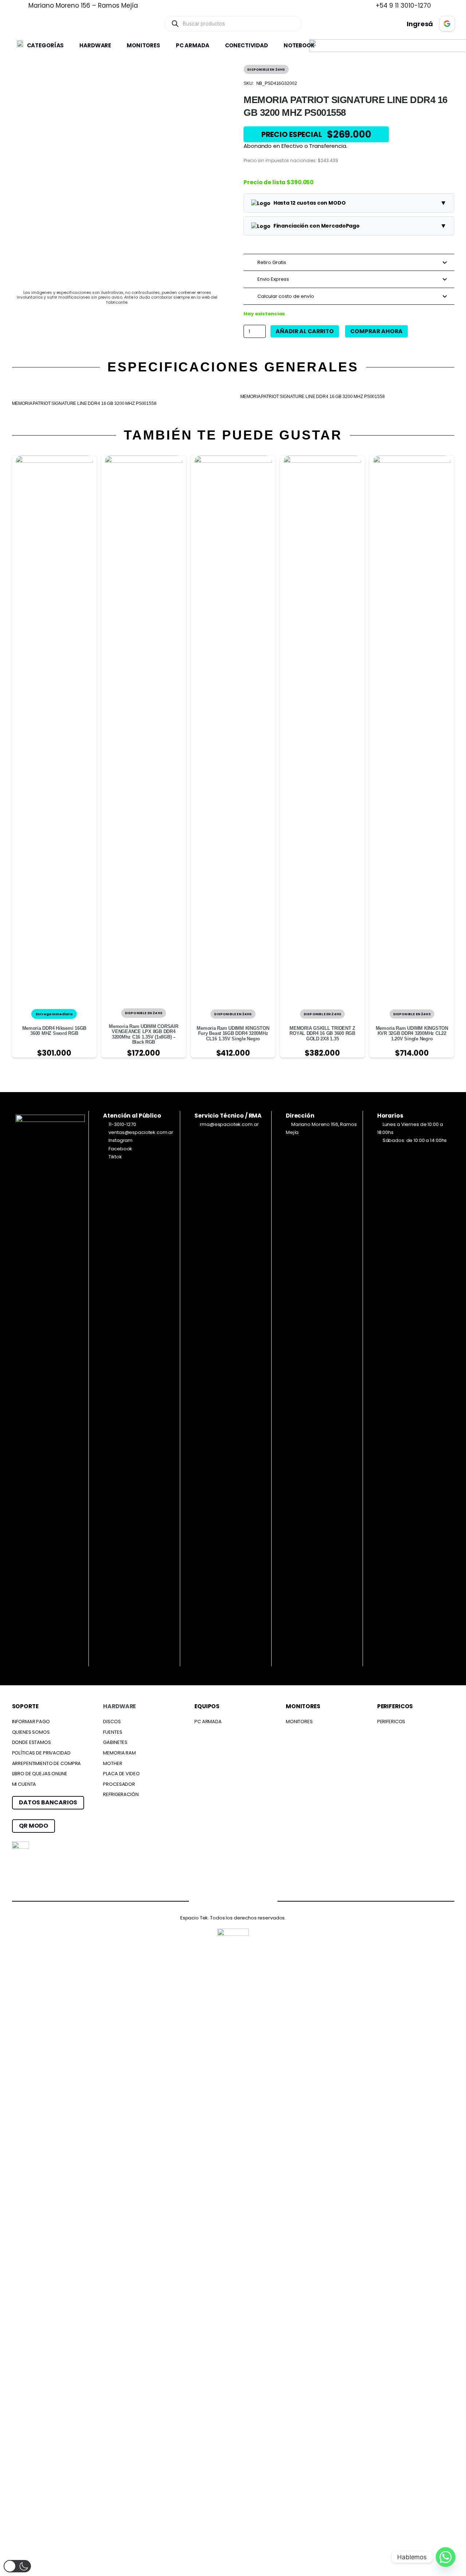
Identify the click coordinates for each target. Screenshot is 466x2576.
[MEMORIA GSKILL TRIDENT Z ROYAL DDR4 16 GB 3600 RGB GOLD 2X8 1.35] (322, 459)
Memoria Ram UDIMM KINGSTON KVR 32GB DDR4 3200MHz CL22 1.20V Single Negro (412, 1033)
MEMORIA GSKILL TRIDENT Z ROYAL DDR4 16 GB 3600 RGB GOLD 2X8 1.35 (322, 1033)
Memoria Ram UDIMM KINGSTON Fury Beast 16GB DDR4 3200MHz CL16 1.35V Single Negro (233, 1033)
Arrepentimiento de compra (47, 1763)
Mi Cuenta (24, 1784)
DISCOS (112, 1722)
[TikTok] (276, 1900)
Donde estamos (31, 1742)
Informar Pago (31, 1722)
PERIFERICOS (391, 1722)
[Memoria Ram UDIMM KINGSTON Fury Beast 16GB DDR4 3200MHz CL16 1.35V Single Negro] (233, 459)
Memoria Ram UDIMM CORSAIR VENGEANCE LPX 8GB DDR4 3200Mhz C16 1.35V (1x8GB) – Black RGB (144, 1034)
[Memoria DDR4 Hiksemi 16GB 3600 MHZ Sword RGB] (54, 459)
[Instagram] (219, 1901)
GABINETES (115, 1742)
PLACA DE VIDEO (121, 1774)
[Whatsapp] (446, 2557)
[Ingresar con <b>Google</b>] (447, 24)
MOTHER (112, 1763)
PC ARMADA (208, 1722)
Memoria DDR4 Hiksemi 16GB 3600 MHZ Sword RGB (54, 1031)
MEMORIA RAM (119, 1753)
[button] (68, 46)
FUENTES (112, 1732)
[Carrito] (370, 24)
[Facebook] (191, 1900)
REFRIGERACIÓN (121, 1794)
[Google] (248, 1900)
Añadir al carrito (305, 331)
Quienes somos (31, 1732)
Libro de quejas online (40, 1774)
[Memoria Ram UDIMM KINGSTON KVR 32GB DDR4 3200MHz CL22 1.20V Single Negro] (412, 459)
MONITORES (299, 1722)
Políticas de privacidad (41, 1753)
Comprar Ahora (376, 331)
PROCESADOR (119, 1784)
